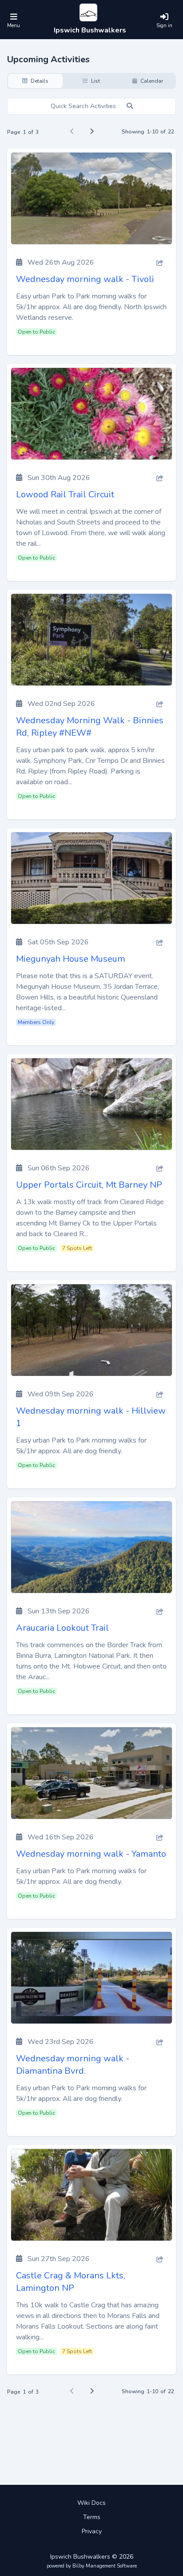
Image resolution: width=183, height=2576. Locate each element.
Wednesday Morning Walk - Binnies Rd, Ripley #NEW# (90, 727)
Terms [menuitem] (92, 2517)
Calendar (151, 81)
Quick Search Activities (84, 106)
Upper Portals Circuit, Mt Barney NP (89, 1185)
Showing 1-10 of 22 (148, 132)
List (95, 81)
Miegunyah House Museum (71, 959)
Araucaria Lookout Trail (62, 1628)
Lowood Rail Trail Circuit (65, 494)
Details (39, 81)
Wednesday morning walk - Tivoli (85, 279)
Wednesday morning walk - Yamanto (91, 1854)
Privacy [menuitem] (92, 2531)
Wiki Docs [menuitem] (91, 2503)
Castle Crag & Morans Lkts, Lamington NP (71, 2282)
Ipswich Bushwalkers (90, 30)
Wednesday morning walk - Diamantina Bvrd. (73, 2065)
